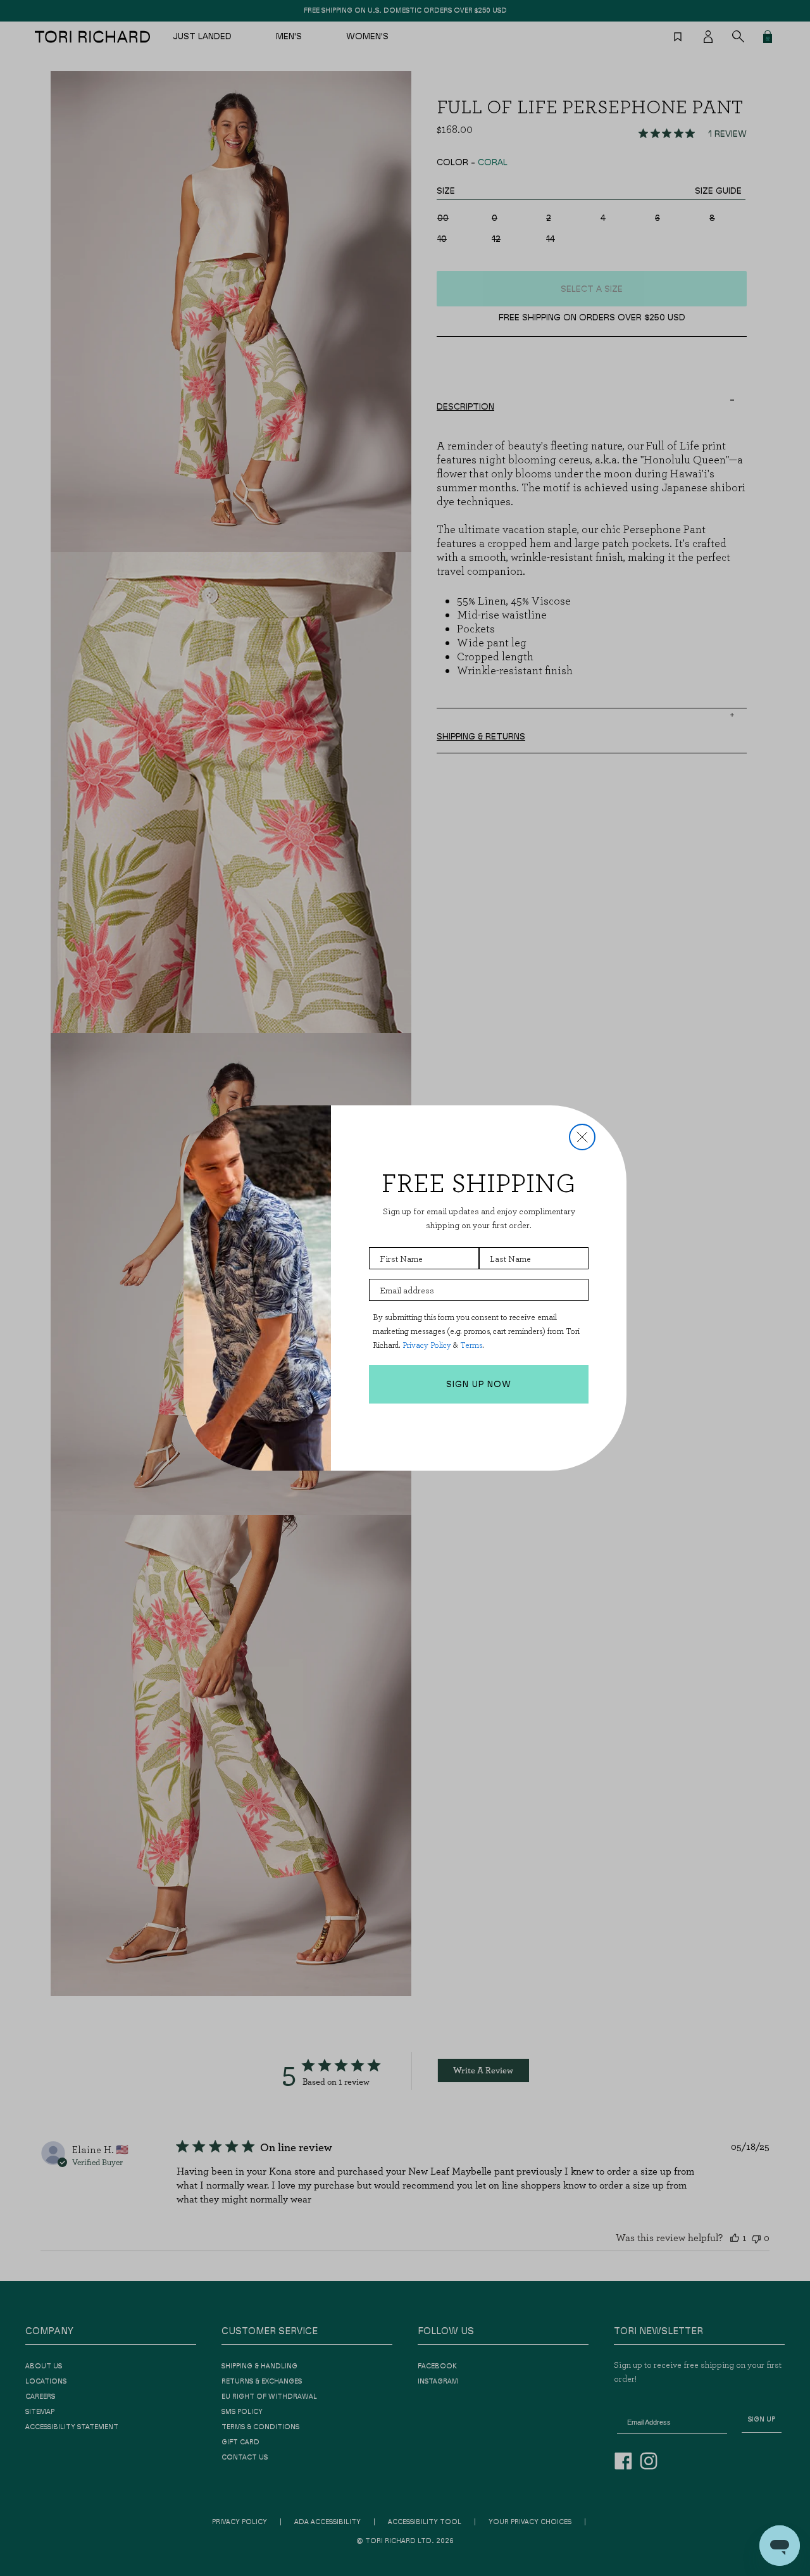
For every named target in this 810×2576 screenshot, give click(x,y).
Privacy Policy (427, 1345)
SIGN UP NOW (479, 1385)
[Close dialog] (582, 1137)
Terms (471, 1345)
